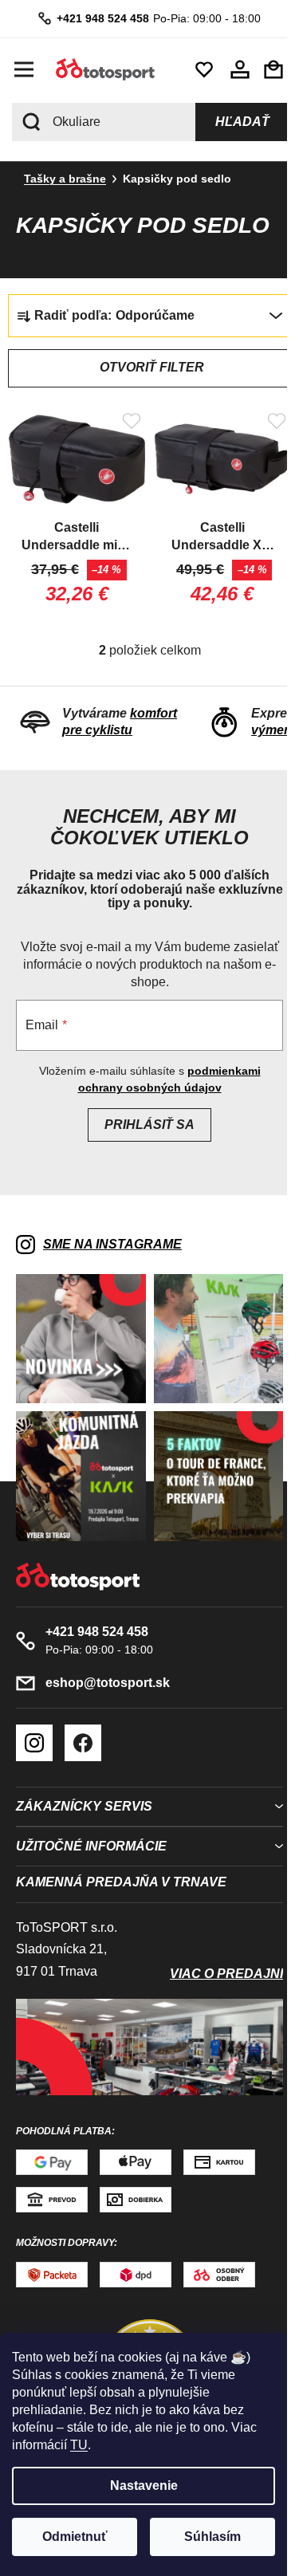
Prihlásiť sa (144, 1120)
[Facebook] (83, 1727)
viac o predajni (214, 1957)
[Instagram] (34, 1727)
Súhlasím (212, 2537)
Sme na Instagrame (112, 1239)
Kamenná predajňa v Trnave (121, 1865)
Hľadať (230, 122)
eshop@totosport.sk (108, 1667)
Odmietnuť (75, 2537)
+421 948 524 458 (97, 18)
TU (79, 2445)
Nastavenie (144, 2486)
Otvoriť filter (146, 367)
